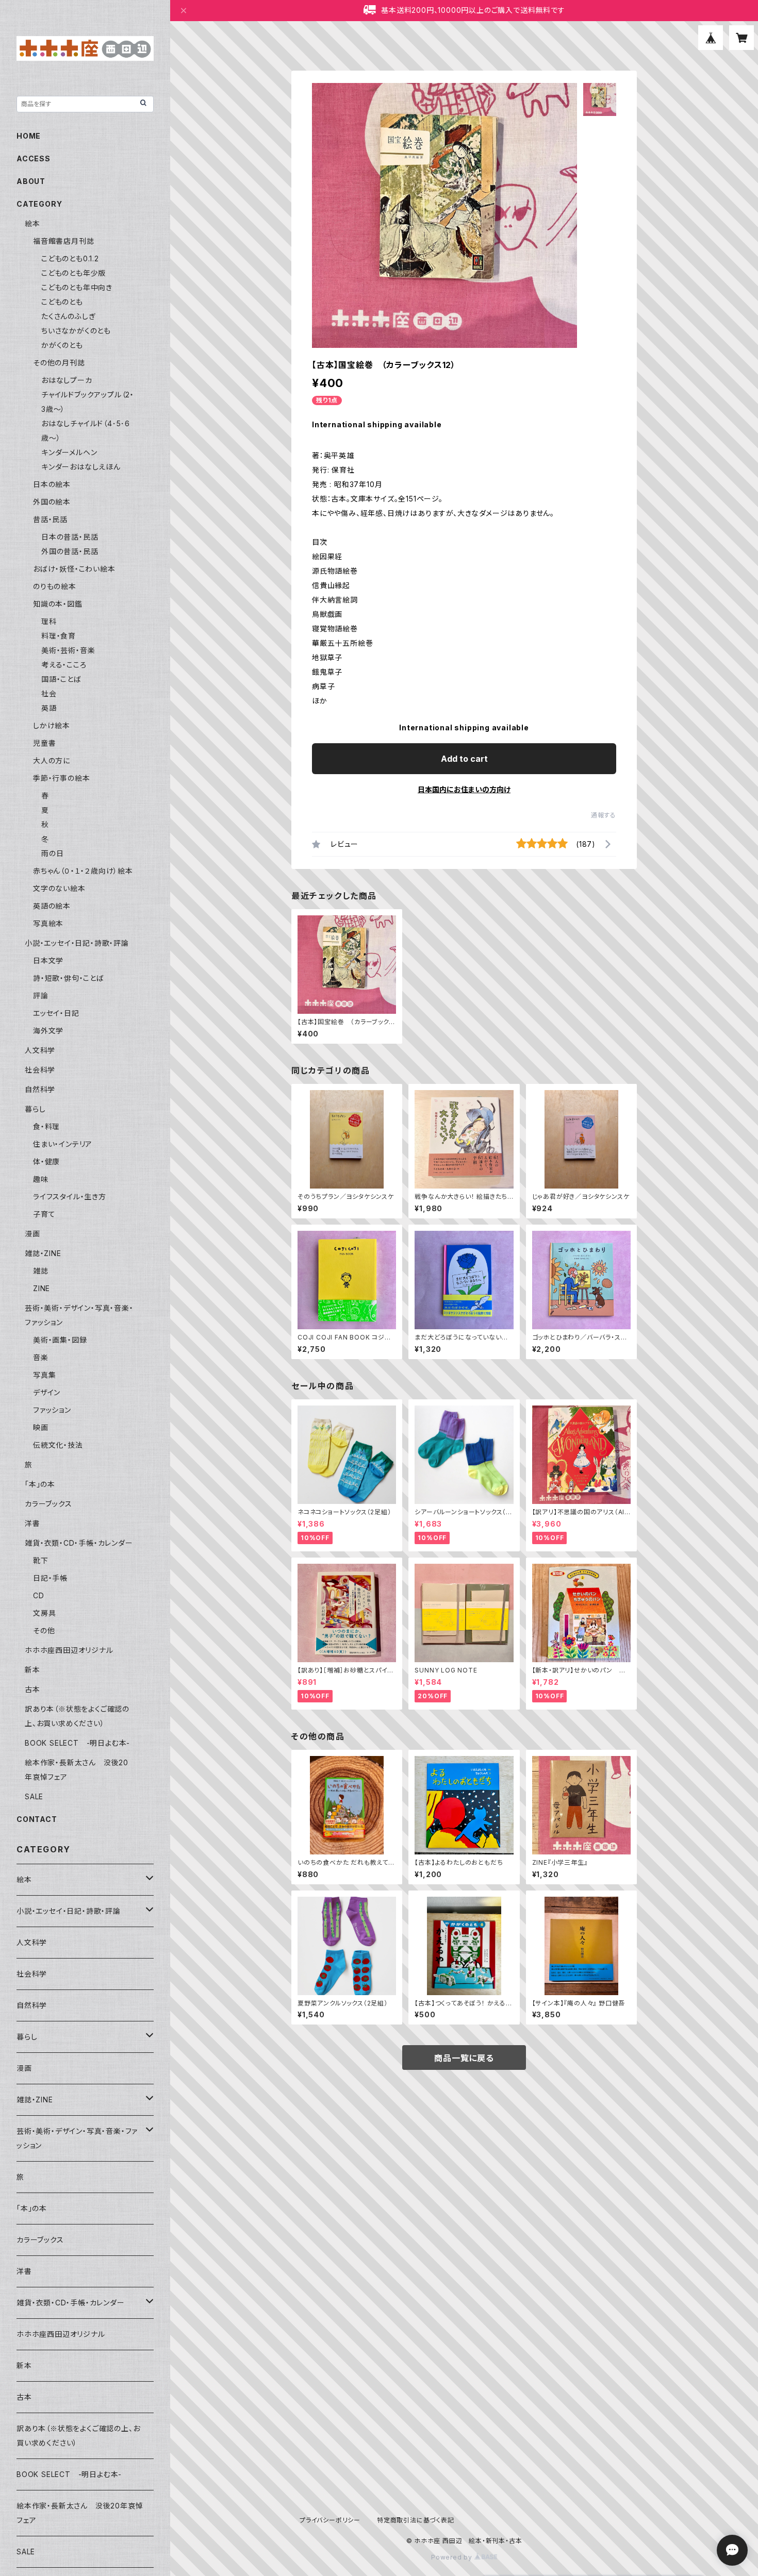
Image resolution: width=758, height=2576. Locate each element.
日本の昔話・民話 (70, 537)
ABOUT (31, 181)
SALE (34, 1796)
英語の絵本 (52, 906)
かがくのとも (62, 345)
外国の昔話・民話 (70, 551)
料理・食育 (59, 636)
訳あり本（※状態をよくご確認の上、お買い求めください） (78, 2436)
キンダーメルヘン (69, 452)
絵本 (32, 223)
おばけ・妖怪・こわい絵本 (74, 569)
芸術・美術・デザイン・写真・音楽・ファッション (77, 2138)
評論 (41, 996)
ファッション (52, 1410)
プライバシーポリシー (330, 2520)
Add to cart (464, 759)
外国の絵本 (52, 502)
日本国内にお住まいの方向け (464, 789)
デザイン (47, 1392)
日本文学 (48, 960)
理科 (49, 621)
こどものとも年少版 (73, 273)
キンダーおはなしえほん (81, 467)
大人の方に (52, 760)
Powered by (453, 2557)
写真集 (44, 1375)
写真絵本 (48, 923)
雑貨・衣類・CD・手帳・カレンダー (79, 1543)
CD (39, 1595)
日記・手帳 (50, 1578)
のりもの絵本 (55, 586)
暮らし (35, 1109)
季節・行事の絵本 (61, 778)
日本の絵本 (52, 484)
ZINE (42, 1288)
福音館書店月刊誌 (63, 241)
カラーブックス (48, 1504)
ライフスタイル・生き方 (70, 1197)
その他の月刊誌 (59, 363)
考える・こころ (64, 665)
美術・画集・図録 (60, 1340)
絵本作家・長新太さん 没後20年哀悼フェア (80, 2513)
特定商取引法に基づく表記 (416, 2520)
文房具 (44, 1613)
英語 (49, 708)
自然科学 (40, 1089)
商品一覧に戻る (464, 2058)
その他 (44, 1630)
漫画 (32, 1234)
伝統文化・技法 (58, 1445)
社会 (49, 693)
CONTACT (37, 1819)
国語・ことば (61, 679)
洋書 (32, 1523)
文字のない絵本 (59, 888)
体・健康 (46, 1161)
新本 (32, 1670)
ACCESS (34, 158)
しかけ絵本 (52, 725)
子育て (44, 1214)
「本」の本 (40, 1484)
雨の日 (52, 853)
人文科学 (40, 1050)
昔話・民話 (50, 519)
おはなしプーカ (67, 380)
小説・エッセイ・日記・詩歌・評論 (77, 943)
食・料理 (46, 1126)
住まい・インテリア (63, 1144)
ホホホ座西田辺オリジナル (69, 1650)
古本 (32, 1689)
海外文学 (48, 1031)
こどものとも (62, 302)
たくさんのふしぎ (68, 316)
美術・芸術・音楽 (68, 650)
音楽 (41, 1357)
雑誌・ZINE (43, 1253)
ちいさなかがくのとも (76, 331)
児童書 (44, 743)
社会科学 (40, 1070)
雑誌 (41, 1271)
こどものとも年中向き (77, 287)
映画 (41, 1427)
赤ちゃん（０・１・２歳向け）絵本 (83, 871)
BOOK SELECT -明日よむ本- (77, 1743)
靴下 (41, 1560)
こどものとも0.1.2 (70, 258)
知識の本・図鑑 (58, 604)
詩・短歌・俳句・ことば (69, 978)
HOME (29, 136)
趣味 (41, 1179)
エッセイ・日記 (56, 1013)
